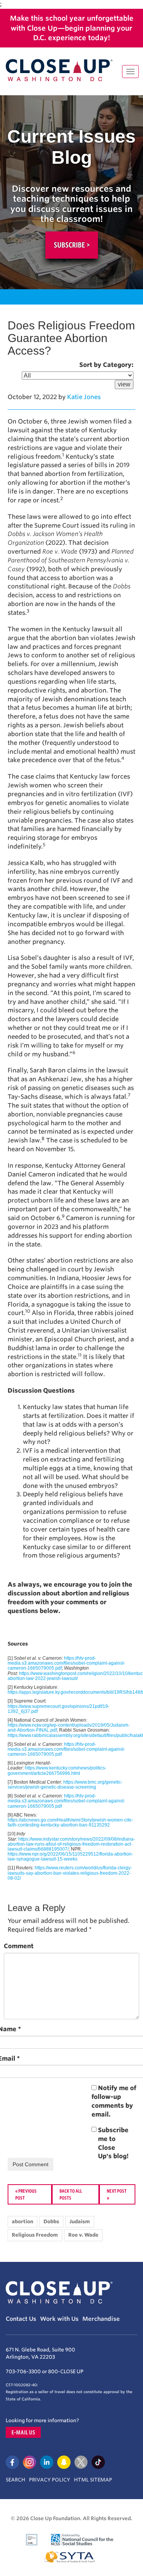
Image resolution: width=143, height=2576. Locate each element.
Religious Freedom (35, 2235)
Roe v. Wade (83, 2235)
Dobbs (51, 2222)
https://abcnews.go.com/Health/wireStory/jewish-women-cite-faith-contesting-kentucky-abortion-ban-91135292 (70, 1822)
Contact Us (21, 2319)
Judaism (80, 2222)
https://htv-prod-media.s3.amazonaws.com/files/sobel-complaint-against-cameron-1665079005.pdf (66, 1663)
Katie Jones (84, 397)
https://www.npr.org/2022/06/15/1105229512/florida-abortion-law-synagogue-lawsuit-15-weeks (70, 1857)
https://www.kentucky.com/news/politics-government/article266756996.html (57, 1770)
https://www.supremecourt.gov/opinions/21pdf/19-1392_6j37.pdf (59, 1709)
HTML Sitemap (93, 2480)
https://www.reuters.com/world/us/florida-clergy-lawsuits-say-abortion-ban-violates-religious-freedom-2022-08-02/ (70, 1873)
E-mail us (23, 2432)
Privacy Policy (50, 2480)
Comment (19, 1946)
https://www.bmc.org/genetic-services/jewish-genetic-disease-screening (65, 1785)
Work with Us (59, 2319)
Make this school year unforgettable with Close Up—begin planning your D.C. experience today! (72, 28)
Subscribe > (72, 245)
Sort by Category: (106, 365)
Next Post (117, 2191)
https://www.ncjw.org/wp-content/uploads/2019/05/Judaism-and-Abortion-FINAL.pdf (69, 1728)
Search (15, 2480)
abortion (22, 2222)
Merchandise (101, 2319)
